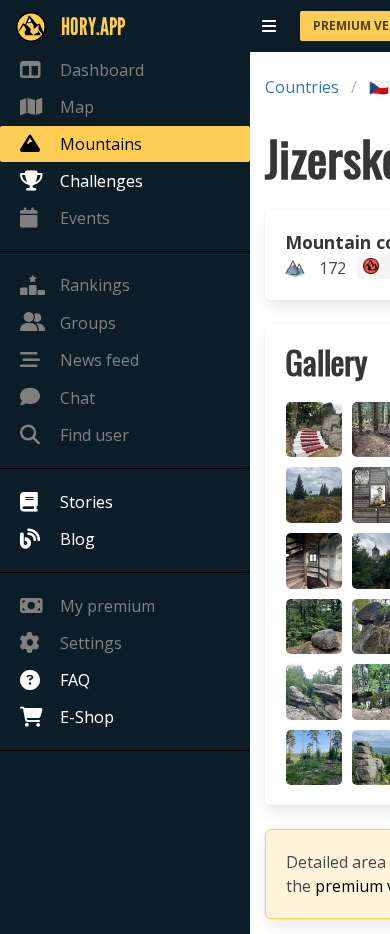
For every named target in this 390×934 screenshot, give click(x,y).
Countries (302, 87)
